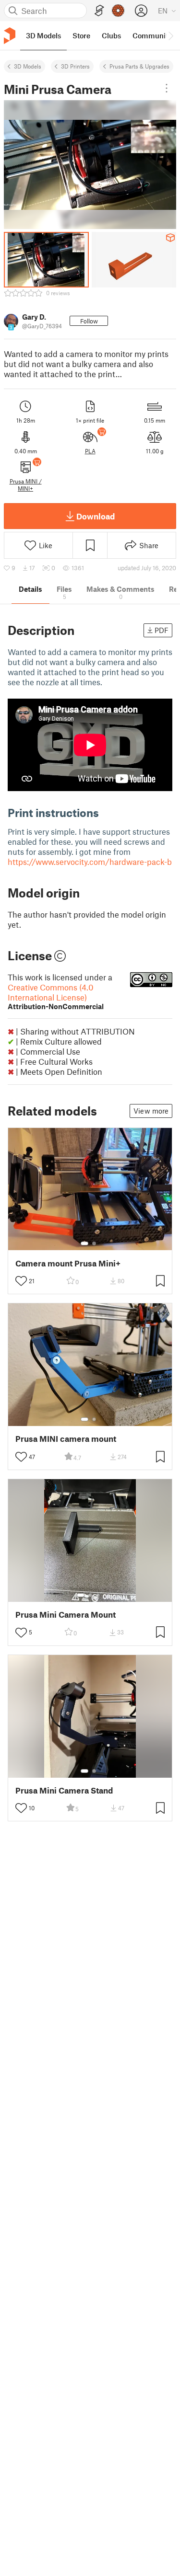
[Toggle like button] (21, 1281)
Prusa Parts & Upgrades (139, 66)
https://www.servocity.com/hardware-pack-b (90, 862)
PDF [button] (162, 630)
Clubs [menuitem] (111, 35)
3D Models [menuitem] (43, 35)
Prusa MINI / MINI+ (26, 484)
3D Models (28, 66)
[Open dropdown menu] (167, 88)
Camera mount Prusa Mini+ (68, 1263)
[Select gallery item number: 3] (98, 1595)
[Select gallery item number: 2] (94, 1243)
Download (96, 516)
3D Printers (75, 66)
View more (151, 1111)
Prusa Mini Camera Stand (64, 1790)
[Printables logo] (10, 36)
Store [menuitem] (81, 35)
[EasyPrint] (99, 11)
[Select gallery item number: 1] (84, 1243)
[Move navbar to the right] (170, 35)
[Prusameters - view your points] (118, 11)
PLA (90, 451)
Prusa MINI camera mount (66, 1439)
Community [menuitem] (152, 35)
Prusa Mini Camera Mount (66, 1615)
